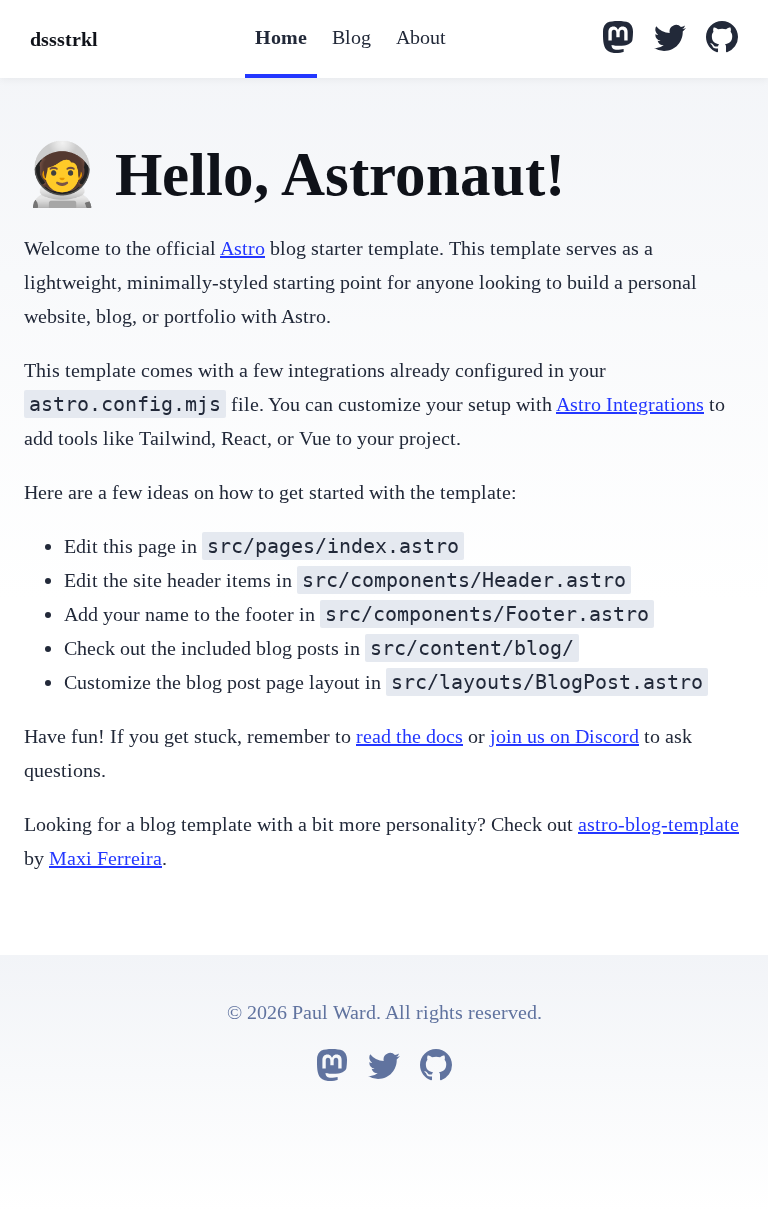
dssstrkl (64, 39)
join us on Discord (564, 736)
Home (281, 37)
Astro (242, 248)
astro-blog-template (658, 824)
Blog (351, 37)
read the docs (409, 736)
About (421, 37)
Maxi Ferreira (105, 858)
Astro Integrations (630, 404)
